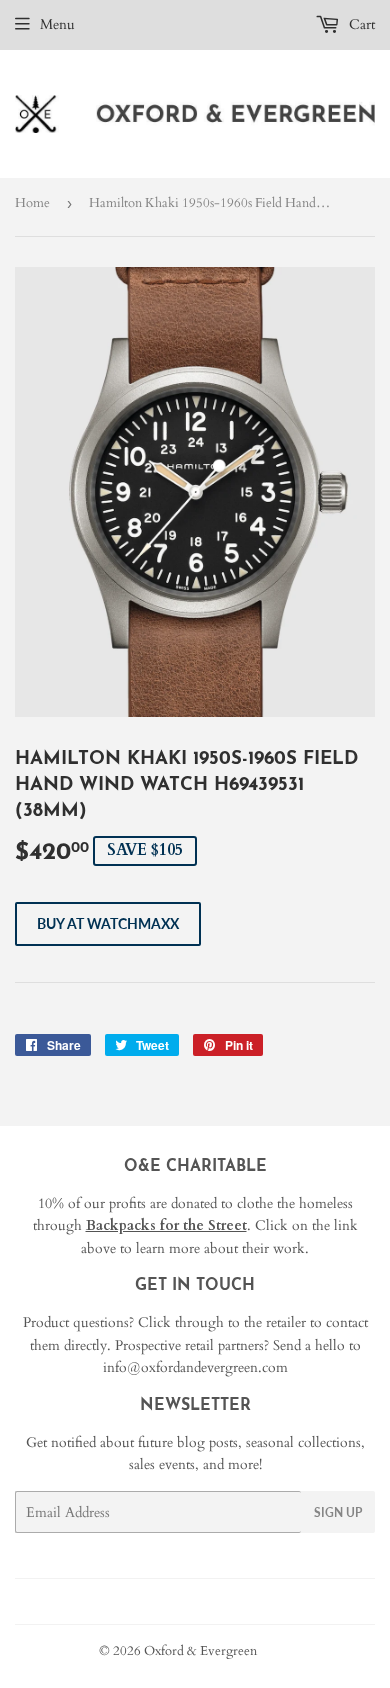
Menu (57, 24)
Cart (360, 24)
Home (32, 203)
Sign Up (338, 1512)
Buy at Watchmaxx (108, 923)
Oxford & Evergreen (200, 1651)
